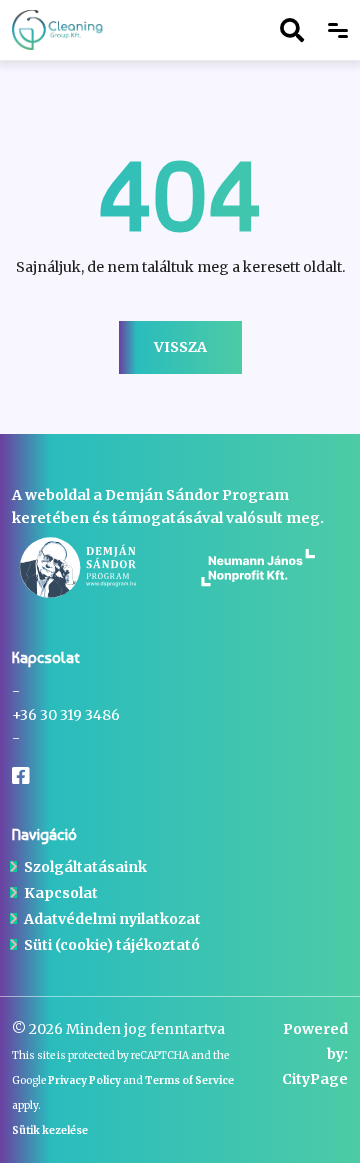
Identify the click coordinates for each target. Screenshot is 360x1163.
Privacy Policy (84, 1080)
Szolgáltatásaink (85, 867)
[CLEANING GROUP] (75, 30)
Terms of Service (189, 1080)
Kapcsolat (61, 893)
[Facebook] (21, 776)
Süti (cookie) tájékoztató (112, 945)
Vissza (180, 347)
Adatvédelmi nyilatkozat (112, 919)
